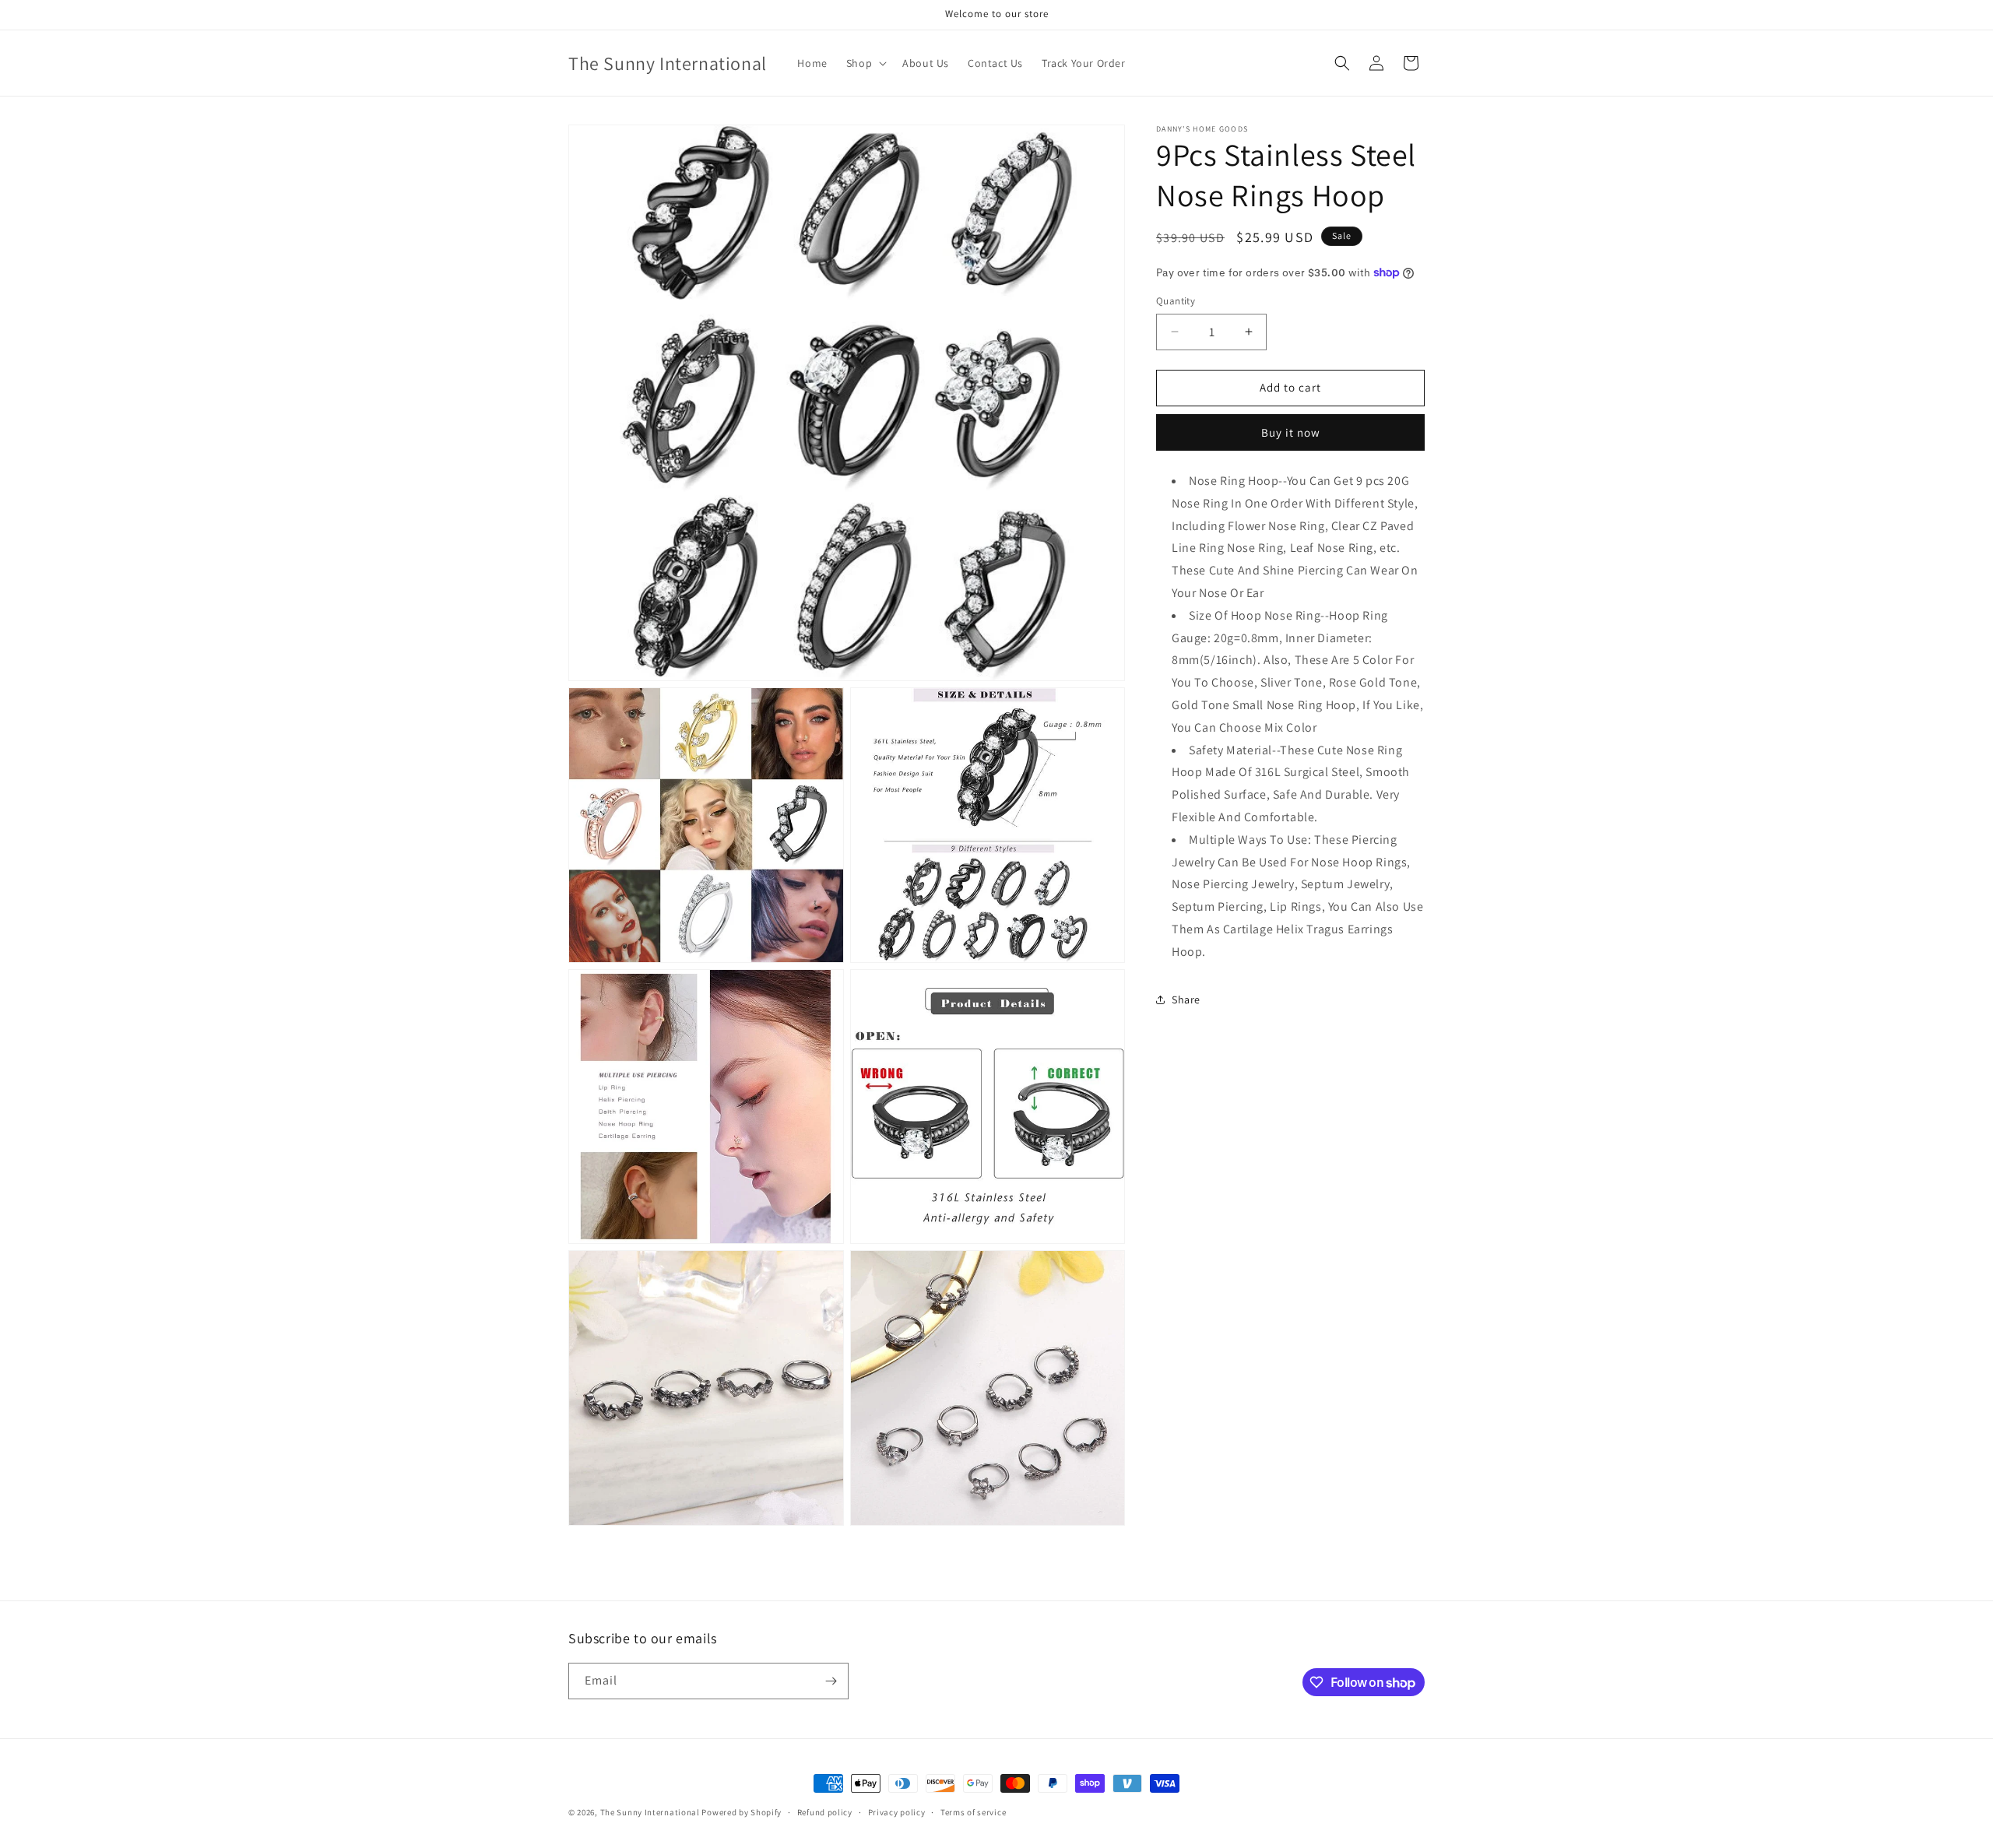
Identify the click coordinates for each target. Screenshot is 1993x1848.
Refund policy (825, 1812)
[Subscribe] (831, 1681)
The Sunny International (650, 1812)
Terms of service (973, 1812)
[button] (865, 63)
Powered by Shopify (742, 1812)
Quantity (1176, 301)
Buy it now (1291, 432)
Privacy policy (897, 1812)
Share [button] (1186, 1000)
